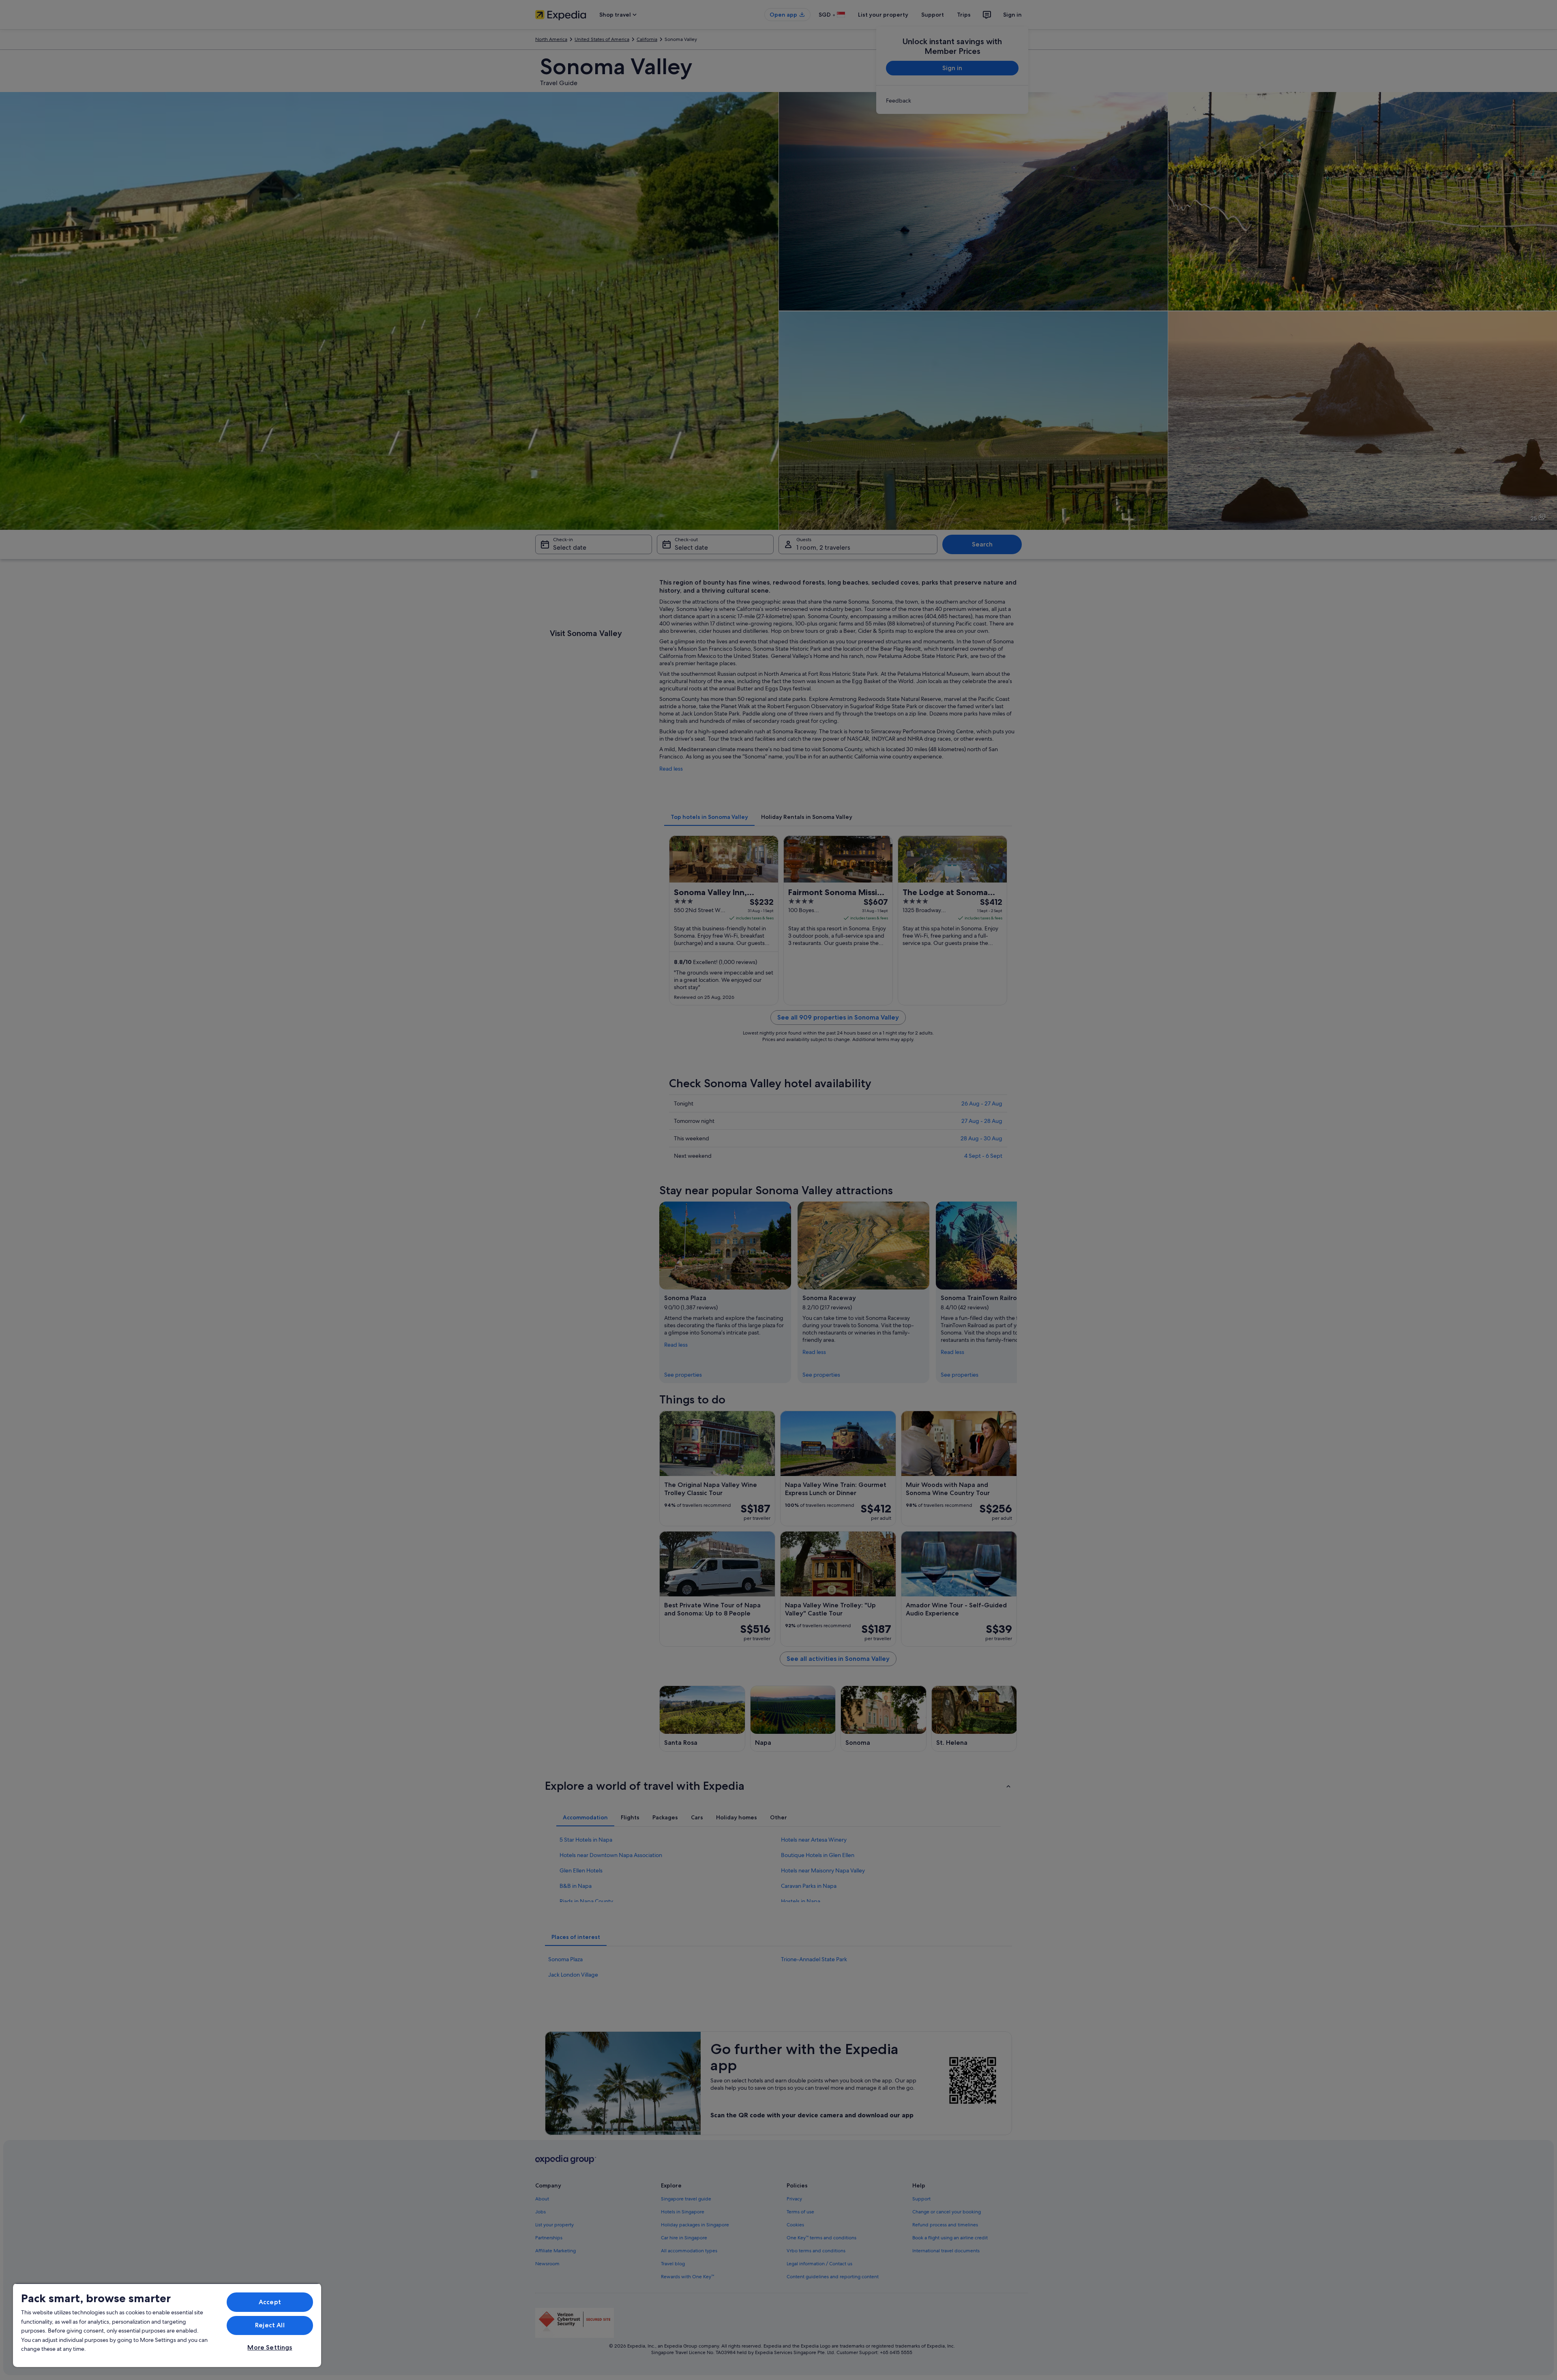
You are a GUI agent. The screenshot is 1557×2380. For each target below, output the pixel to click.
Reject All (270, 2325)
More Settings (270, 2347)
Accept (270, 2302)
